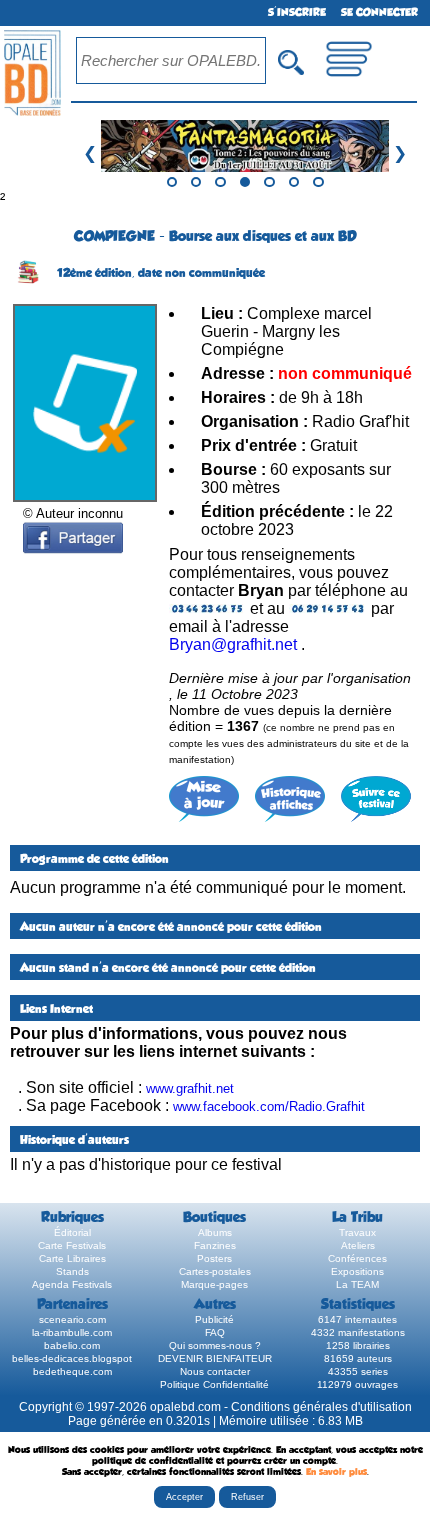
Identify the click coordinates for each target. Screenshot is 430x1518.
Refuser (247, 1497)
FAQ (215, 1332)
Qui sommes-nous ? (215, 1345)
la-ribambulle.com (72, 1332)
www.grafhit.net (190, 1088)
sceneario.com (72, 1319)
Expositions (357, 1271)
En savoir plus (336, 1471)
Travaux (357, 1232)
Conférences (357, 1258)
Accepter (184, 1497)
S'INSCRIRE (297, 12)
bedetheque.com (72, 1371)
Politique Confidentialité (214, 1384)
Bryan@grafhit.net (233, 644)
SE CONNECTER (379, 12)
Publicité (214, 1319)
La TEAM (357, 1284)
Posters (214, 1258)
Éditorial (72, 1232)
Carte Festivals (72, 1245)
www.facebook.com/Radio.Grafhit (269, 1106)
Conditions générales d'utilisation (321, 1407)
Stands (72, 1271)
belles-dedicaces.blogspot (72, 1358)
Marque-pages (214, 1284)
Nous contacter (215, 1371)
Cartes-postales (215, 1271)
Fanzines (215, 1245)
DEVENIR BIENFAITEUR (215, 1358)
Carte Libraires (72, 1258)
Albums (215, 1232)
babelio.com (72, 1345)
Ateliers (358, 1245)
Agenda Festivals (72, 1284)
